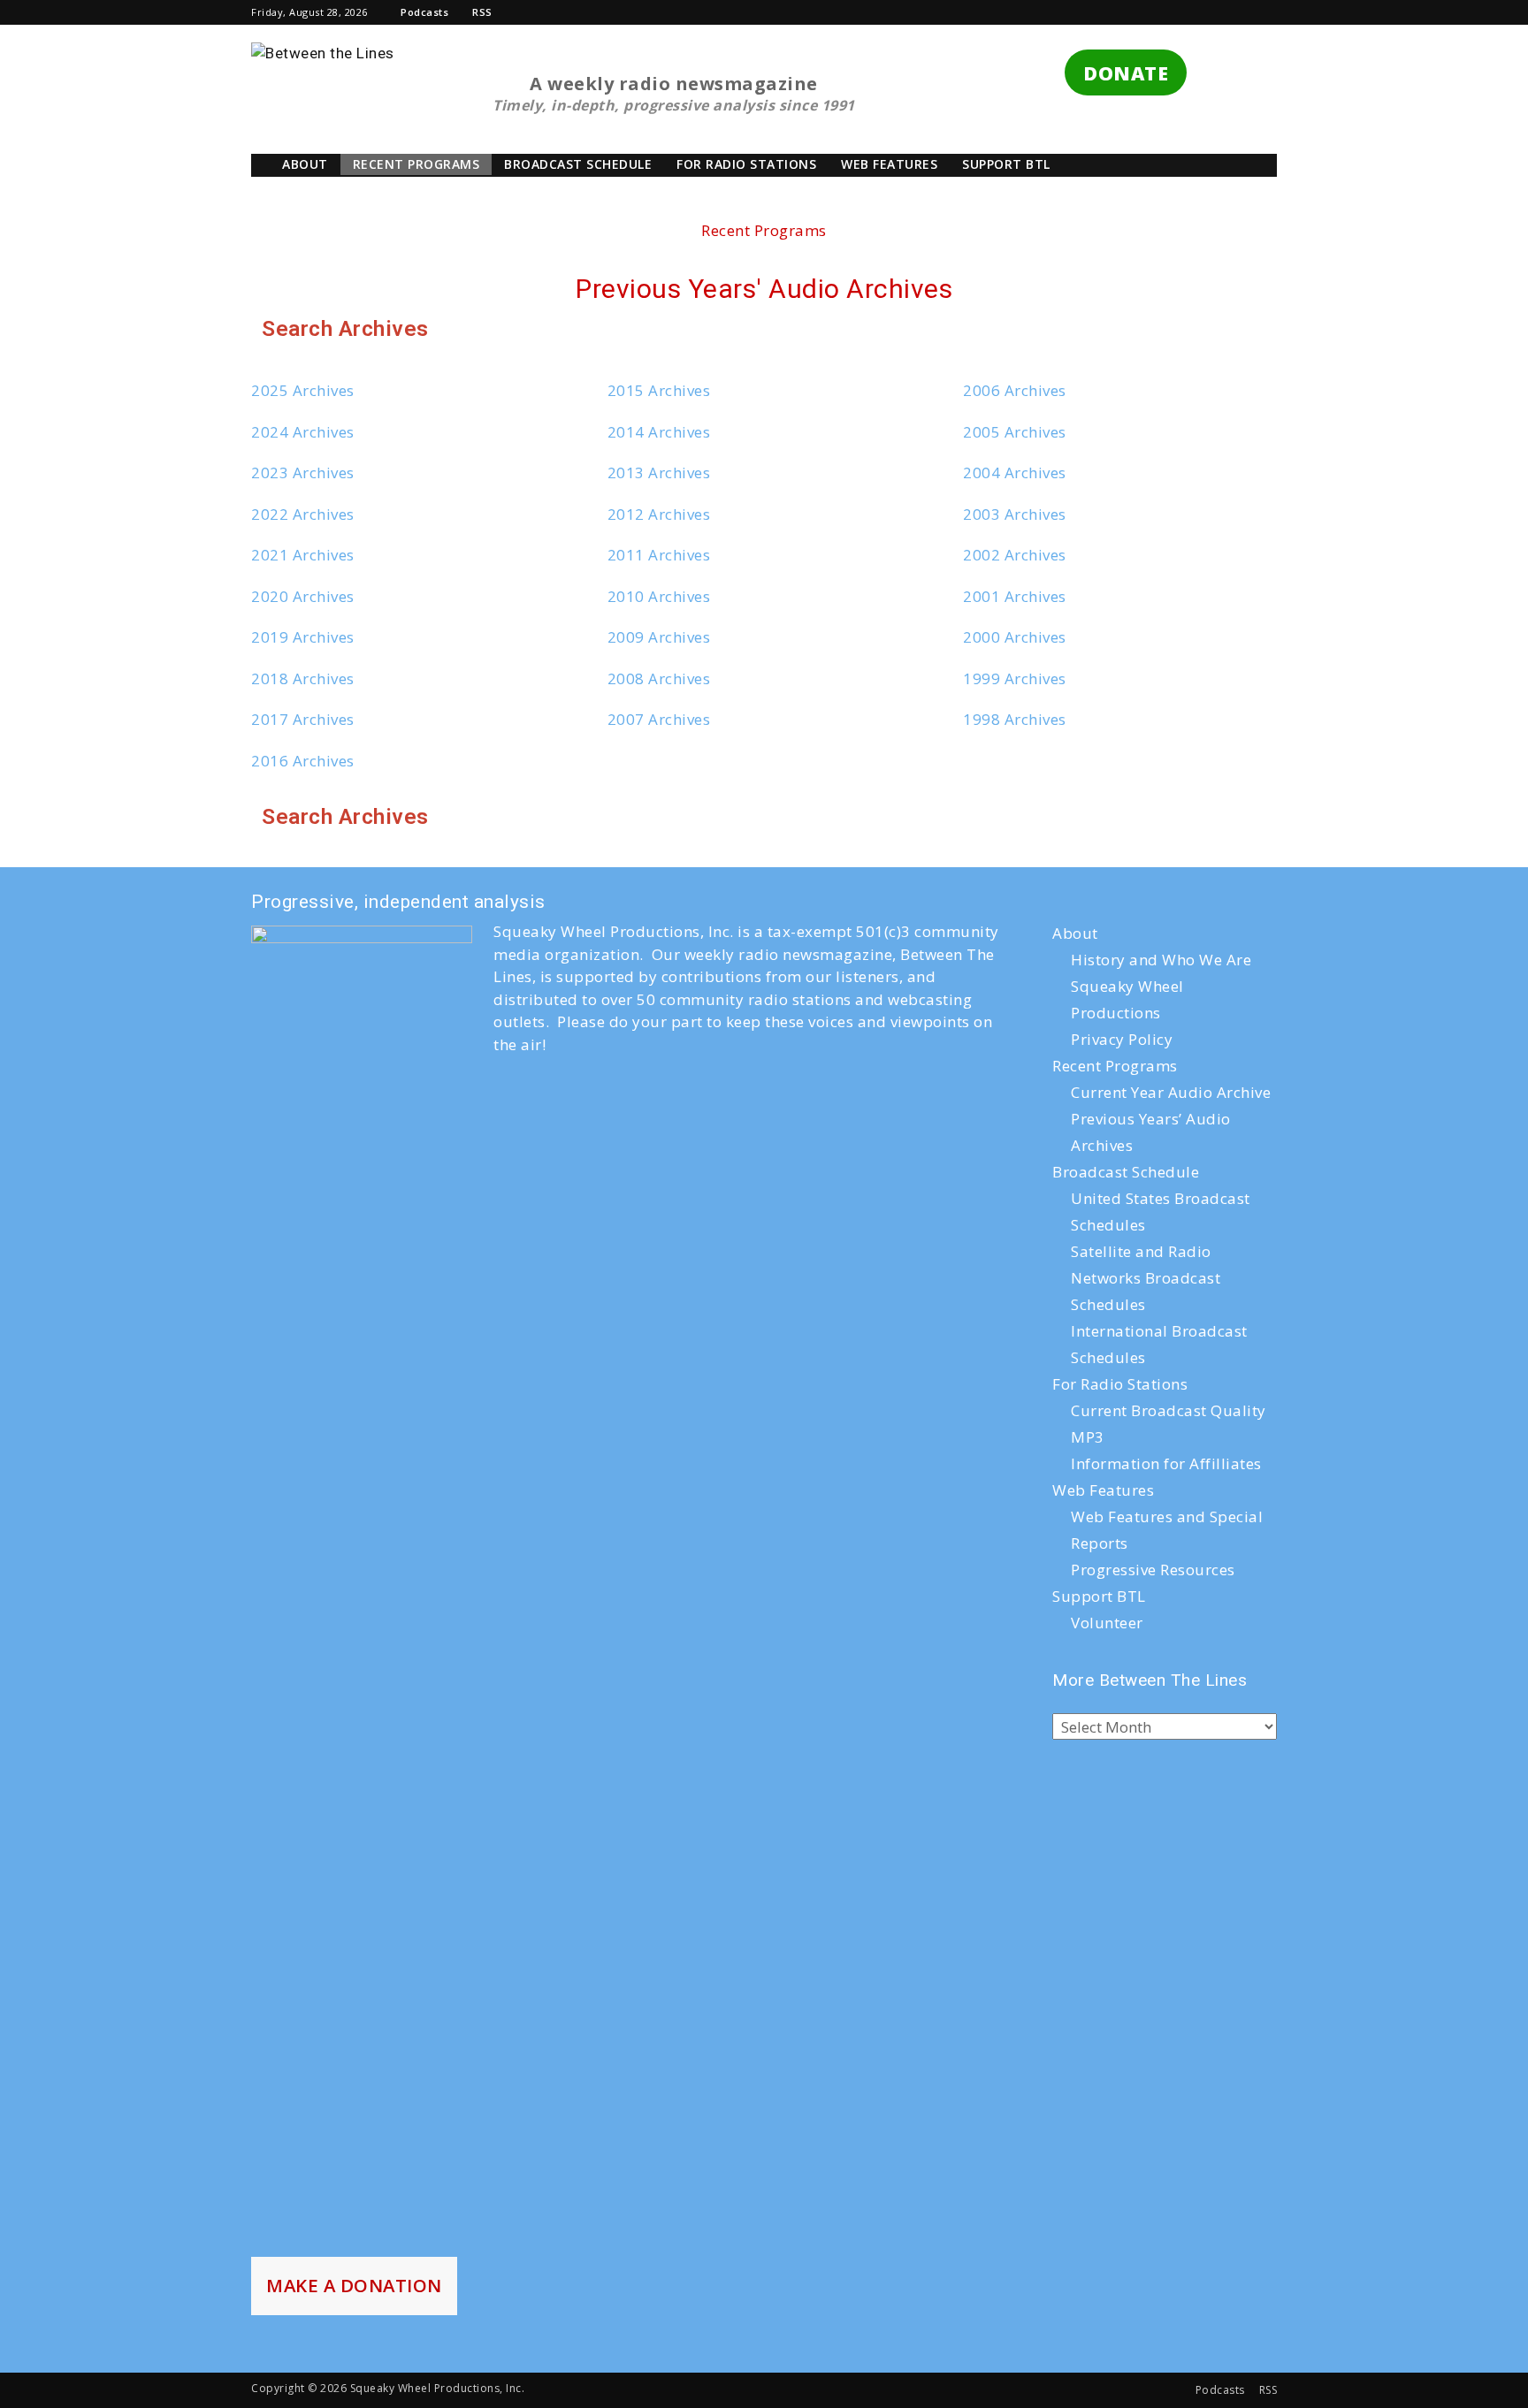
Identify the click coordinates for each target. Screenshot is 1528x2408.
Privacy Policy (1122, 1039)
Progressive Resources (1153, 1570)
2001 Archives (1015, 596)
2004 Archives (1015, 472)
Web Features (889, 164)
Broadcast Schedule (578, 164)
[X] (1175, 12)
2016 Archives (303, 761)
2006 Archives (1015, 390)
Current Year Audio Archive (1171, 1092)
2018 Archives (303, 678)
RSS (482, 12)
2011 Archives (659, 555)
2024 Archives (303, 432)
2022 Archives (303, 514)
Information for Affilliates (1166, 1463)
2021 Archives (303, 555)
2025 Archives (303, 390)
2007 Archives (659, 719)
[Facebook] (1086, 12)
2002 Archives (1015, 555)
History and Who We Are (1161, 960)
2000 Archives (1015, 637)
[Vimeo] (1204, 12)
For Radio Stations (746, 164)
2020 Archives (303, 596)
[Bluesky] (1264, 12)
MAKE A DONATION (354, 2285)
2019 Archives (303, 637)
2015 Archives (659, 390)
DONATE (1126, 73)
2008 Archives (659, 678)
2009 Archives (659, 637)
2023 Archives (303, 472)
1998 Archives (1015, 719)
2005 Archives (1015, 432)
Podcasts (424, 12)
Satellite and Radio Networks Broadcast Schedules (1146, 1278)
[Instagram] (1116, 12)
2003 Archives (1015, 514)
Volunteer (1107, 1623)
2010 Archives (659, 596)
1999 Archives (1015, 678)
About (305, 164)
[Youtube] (1234, 12)
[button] (1059, 12)
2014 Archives (659, 432)
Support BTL (1006, 164)
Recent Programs (416, 164)
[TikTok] (1145, 12)
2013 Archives (659, 472)
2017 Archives (303, 719)
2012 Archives (659, 514)
